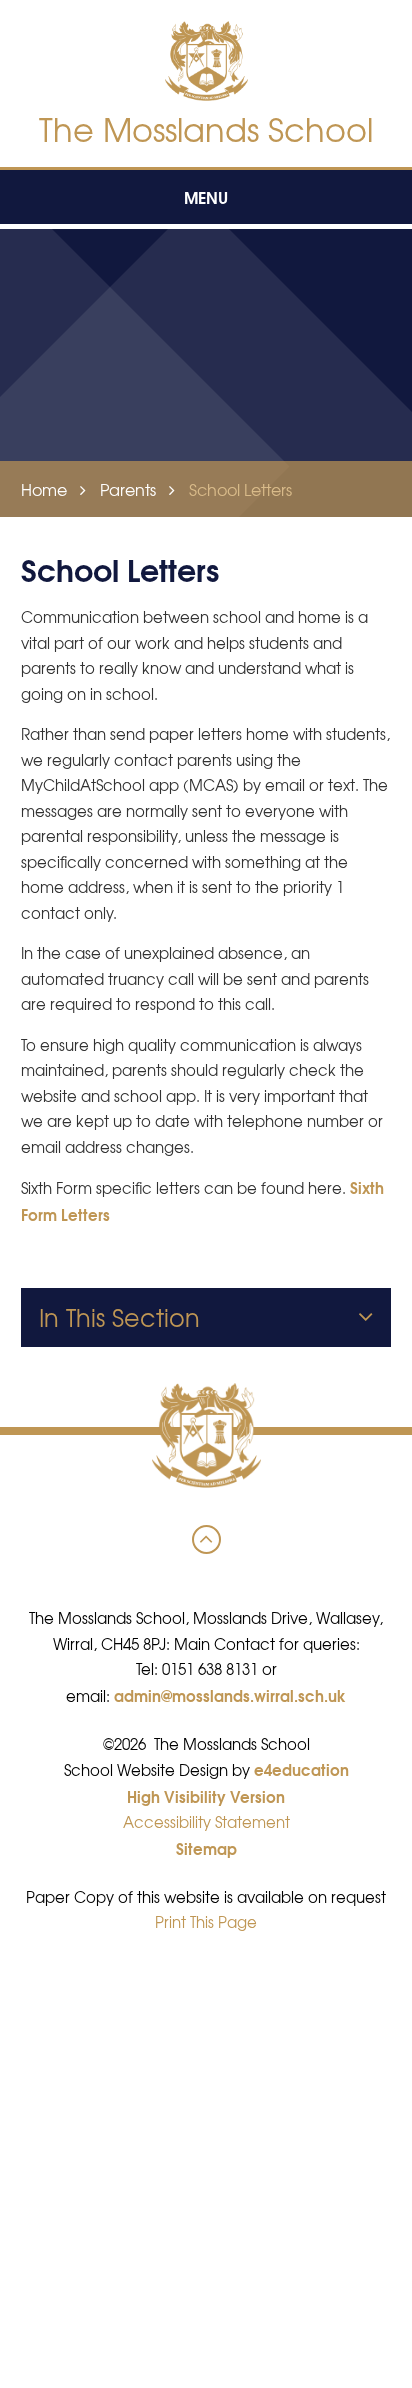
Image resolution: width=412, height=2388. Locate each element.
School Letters (240, 489)
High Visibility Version (206, 1796)
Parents (128, 489)
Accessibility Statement (206, 1822)
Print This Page (206, 1922)
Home (44, 489)
